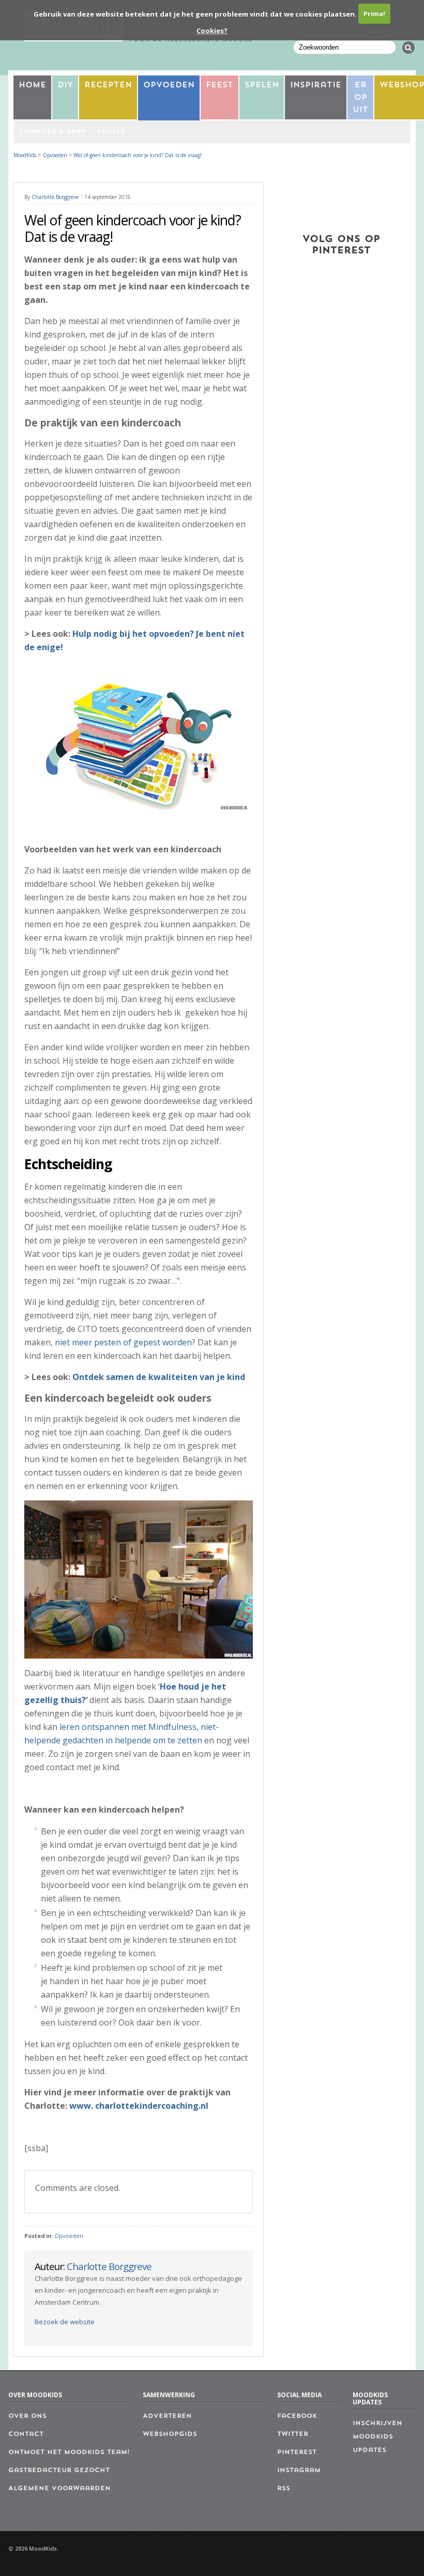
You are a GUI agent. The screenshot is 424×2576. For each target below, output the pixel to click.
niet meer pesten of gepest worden (123, 1342)
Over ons (27, 2416)
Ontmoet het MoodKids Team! (69, 2452)
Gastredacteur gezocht (59, 2471)
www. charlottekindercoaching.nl (139, 2106)
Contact (26, 2434)
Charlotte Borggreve (55, 197)
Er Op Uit (360, 98)
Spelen (262, 86)
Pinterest (297, 2452)
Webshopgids (170, 2434)
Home (32, 86)
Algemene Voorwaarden (59, 2489)
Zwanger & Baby (52, 132)
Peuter (111, 132)
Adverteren (167, 2416)
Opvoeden (169, 86)
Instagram (299, 2471)
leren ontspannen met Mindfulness (128, 1727)
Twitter (293, 2434)
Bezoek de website (65, 2322)
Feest (219, 86)
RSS (284, 2489)
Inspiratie (316, 86)
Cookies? (212, 30)
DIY (65, 86)
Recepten (108, 86)
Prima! (374, 13)
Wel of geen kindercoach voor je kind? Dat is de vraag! (138, 155)
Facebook (297, 2416)
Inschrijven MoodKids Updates (377, 2437)
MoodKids (25, 155)
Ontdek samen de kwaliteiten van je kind (159, 1377)
